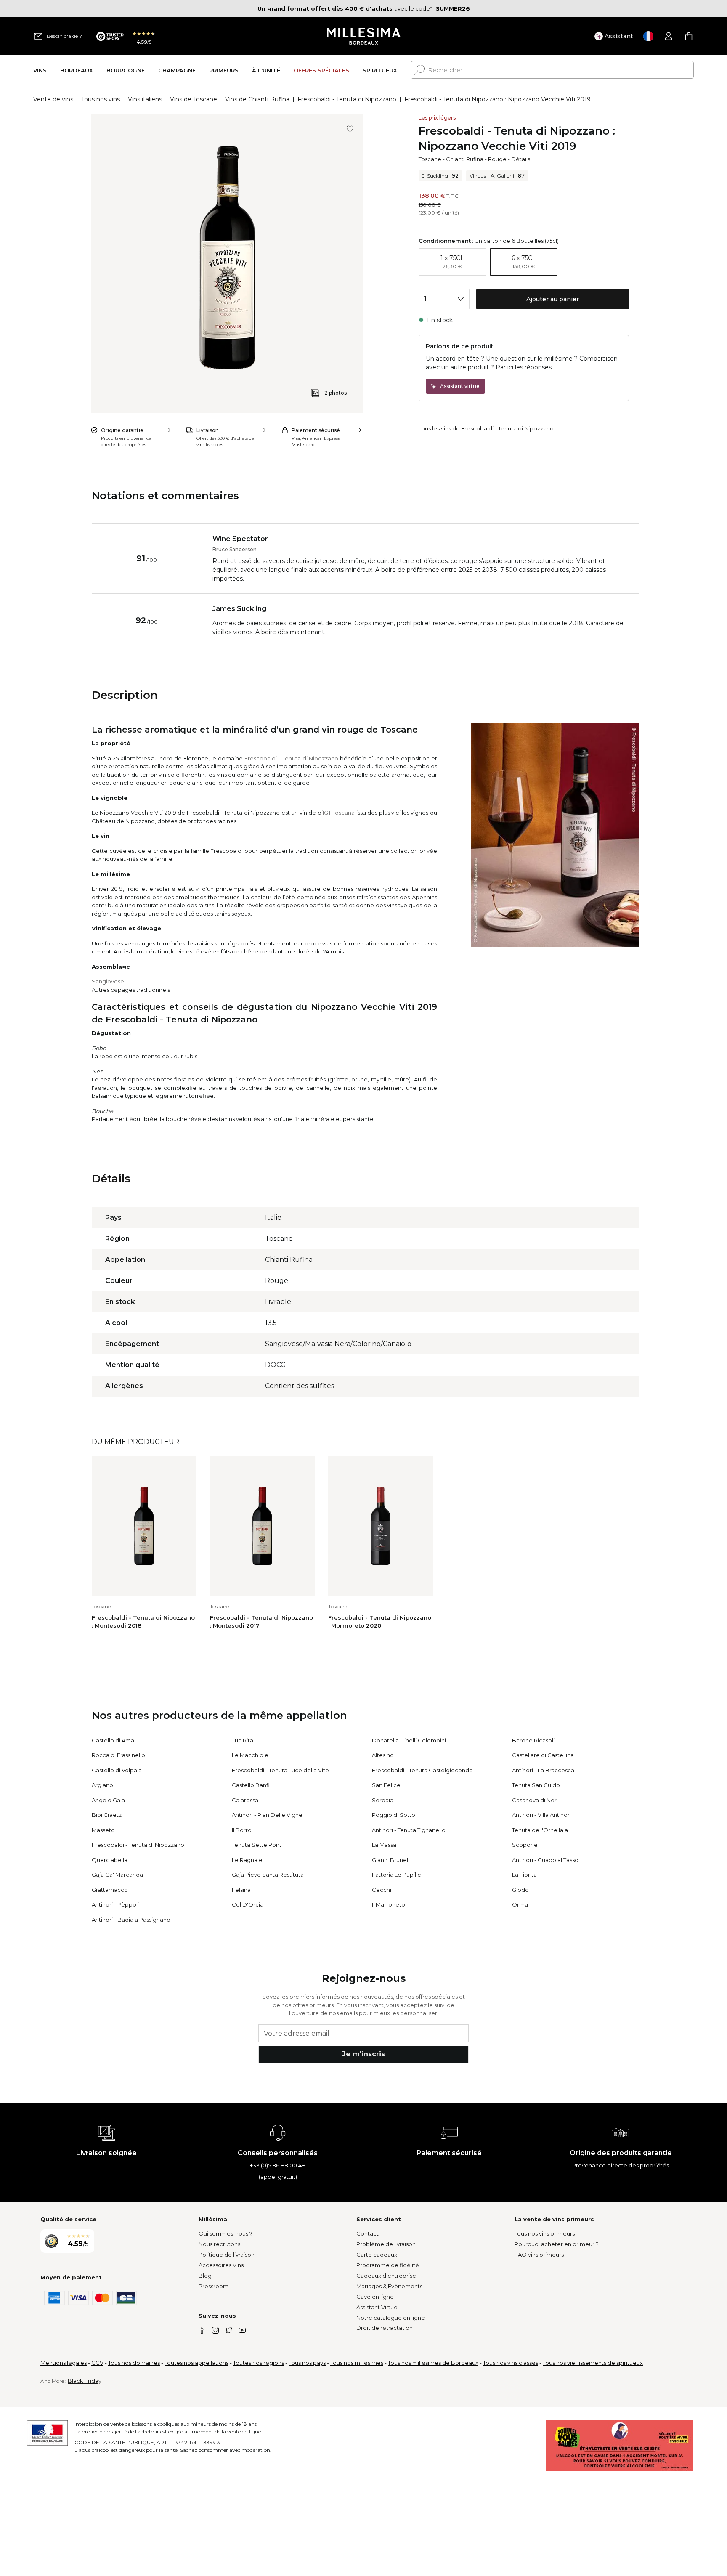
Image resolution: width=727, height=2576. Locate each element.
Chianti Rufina (465, 159)
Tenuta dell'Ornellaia (540, 1830)
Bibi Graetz (107, 1815)
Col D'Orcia (248, 1904)
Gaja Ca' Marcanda (117, 1875)
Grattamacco (110, 1890)
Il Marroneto (389, 1904)
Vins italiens (145, 99)
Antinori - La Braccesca (543, 1770)
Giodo (520, 1890)
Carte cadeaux (377, 2255)
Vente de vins (53, 99)
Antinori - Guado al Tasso (545, 1860)
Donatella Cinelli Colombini (409, 1740)
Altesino (383, 1755)
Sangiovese (108, 981)
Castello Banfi (251, 1785)
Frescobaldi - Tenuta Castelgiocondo (422, 1770)
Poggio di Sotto (394, 1815)
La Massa (384, 1845)
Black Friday (85, 2381)
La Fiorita (524, 1875)
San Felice (386, 1785)
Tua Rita (243, 1740)
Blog (205, 2276)
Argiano (102, 1785)
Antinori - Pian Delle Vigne (267, 1815)
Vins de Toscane (194, 99)
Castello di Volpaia (117, 1770)
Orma (520, 1904)
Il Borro (242, 1830)
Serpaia (383, 1800)
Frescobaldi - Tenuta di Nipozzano (347, 99)
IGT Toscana (339, 813)
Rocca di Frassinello (118, 1755)
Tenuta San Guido (536, 1785)
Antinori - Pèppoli (115, 1904)
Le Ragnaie (247, 1860)
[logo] (364, 36)
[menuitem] (40, 70)
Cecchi (382, 1890)
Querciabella (110, 1860)
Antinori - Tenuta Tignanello (409, 1830)
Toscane (430, 159)
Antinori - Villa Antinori (541, 1815)
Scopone (525, 1845)
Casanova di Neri (535, 1800)
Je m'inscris (363, 2054)
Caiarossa (245, 1800)
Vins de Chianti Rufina (257, 99)
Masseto (103, 1830)
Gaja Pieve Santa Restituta (268, 1875)
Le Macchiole (250, 1755)
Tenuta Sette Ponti (257, 1845)
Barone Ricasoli (533, 1740)
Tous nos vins (101, 99)
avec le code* (345, 8)
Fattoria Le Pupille (397, 1875)
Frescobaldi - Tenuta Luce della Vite (280, 1770)
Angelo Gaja (108, 1800)
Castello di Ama (113, 1740)
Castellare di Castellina (543, 1755)
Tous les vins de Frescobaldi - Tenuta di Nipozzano (486, 428)
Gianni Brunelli (391, 1860)
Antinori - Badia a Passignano (131, 1920)
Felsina (241, 1890)
